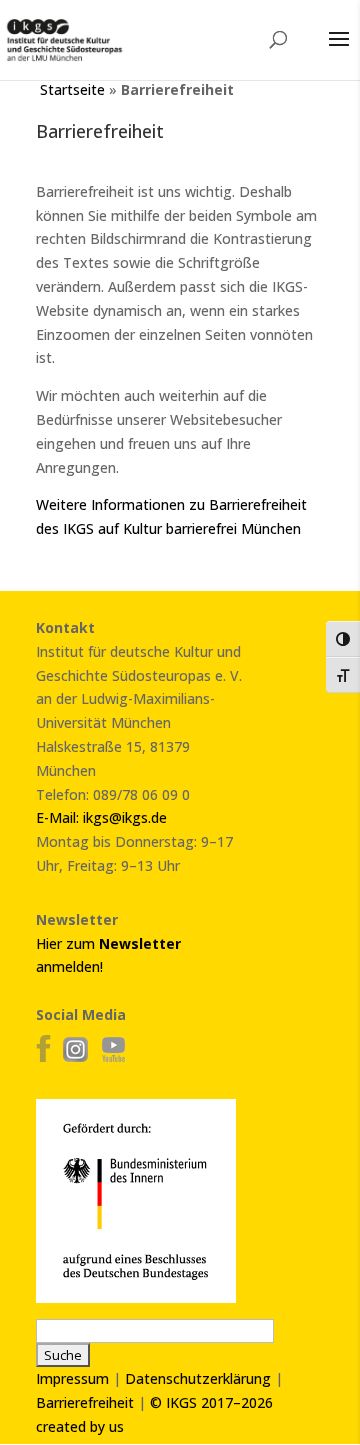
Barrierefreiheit (85, 1402)
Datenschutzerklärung (198, 1378)
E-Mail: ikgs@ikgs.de (101, 817)
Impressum (72, 1378)
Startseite (72, 89)
